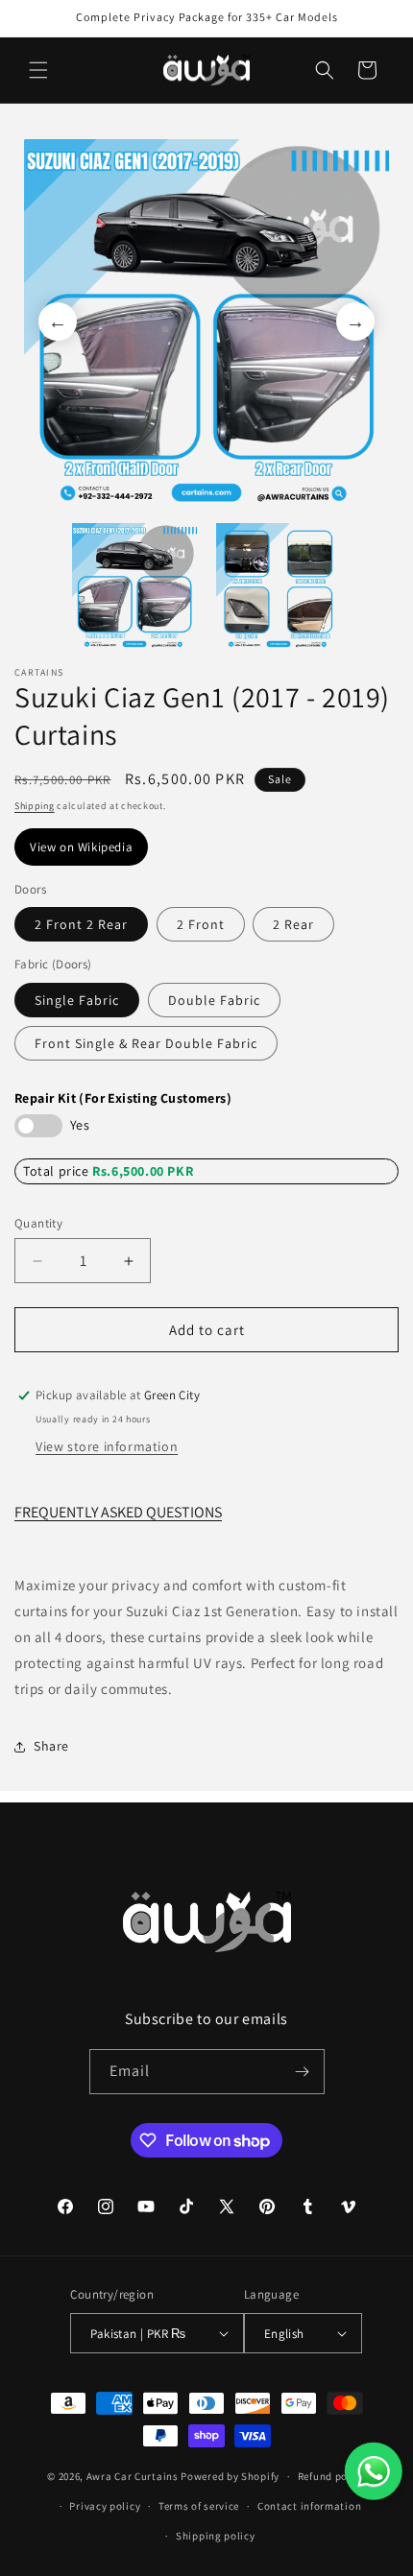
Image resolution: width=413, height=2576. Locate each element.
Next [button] (355, 322)
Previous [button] (58, 322)
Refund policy (332, 2476)
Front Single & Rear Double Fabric (146, 1043)
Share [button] (51, 1746)
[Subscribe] (303, 2072)
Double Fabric (214, 1000)
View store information (107, 1446)
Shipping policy (216, 2536)
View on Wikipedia (81, 847)
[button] (38, 70)
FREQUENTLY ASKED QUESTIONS (118, 1512)
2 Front (201, 924)
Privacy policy (105, 2506)
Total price (58, 1171)
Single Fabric (77, 1000)
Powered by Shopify (230, 2476)
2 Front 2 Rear (81, 924)
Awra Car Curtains (133, 2476)
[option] (206, 322)
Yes (80, 1125)
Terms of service (199, 2506)
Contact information (309, 2506)
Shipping (35, 806)
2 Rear (293, 924)
